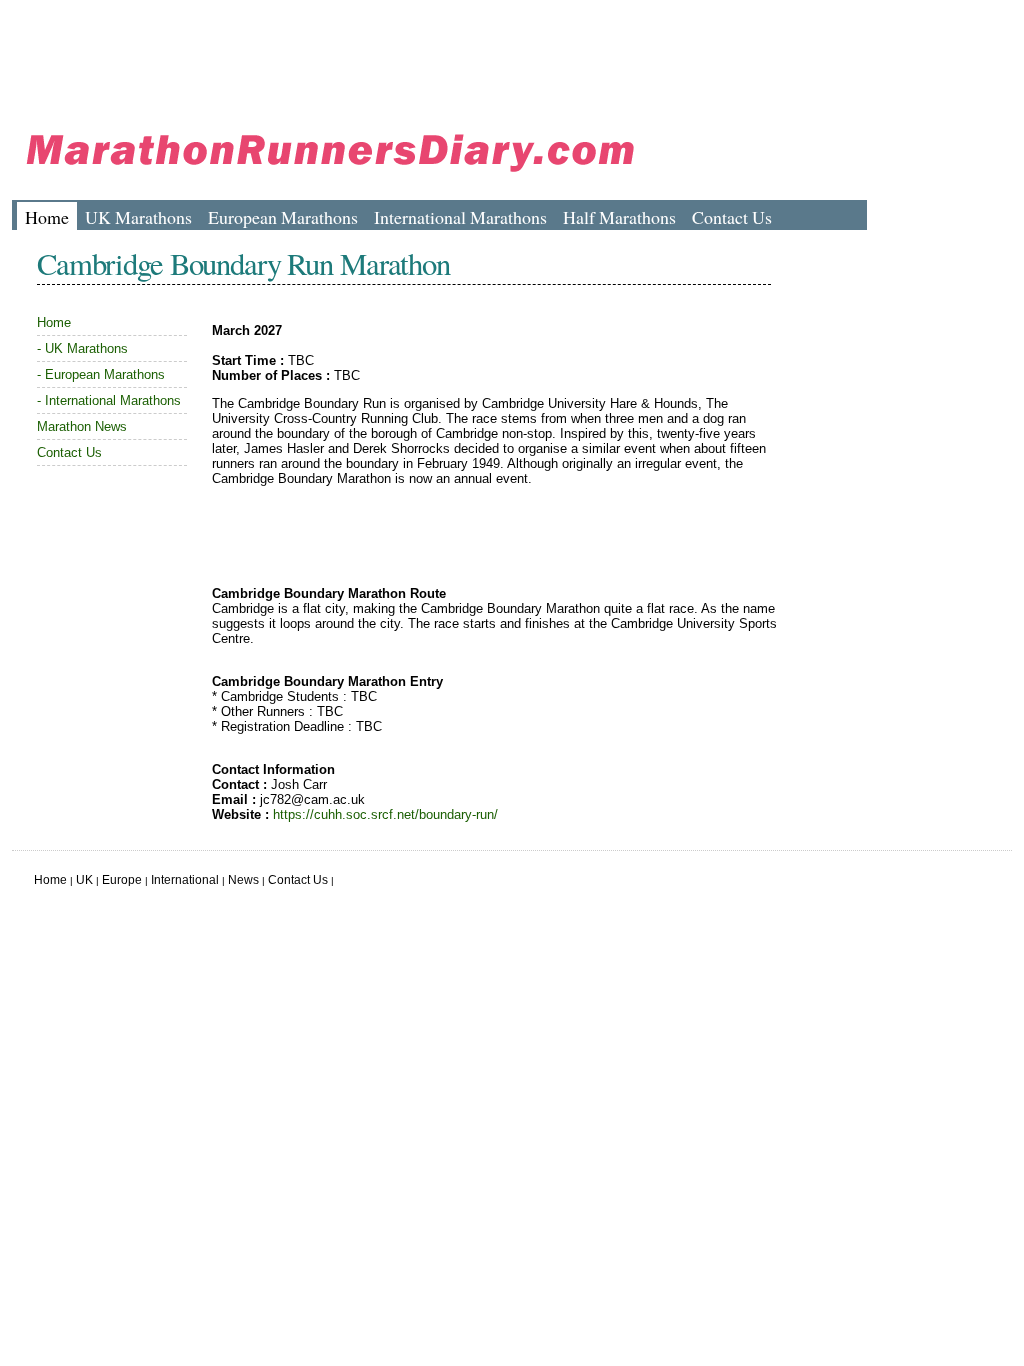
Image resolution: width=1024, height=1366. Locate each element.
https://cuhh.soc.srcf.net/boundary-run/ (385, 814)
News (243, 880)
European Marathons (283, 217)
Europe (122, 880)
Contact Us (732, 217)
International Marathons (460, 217)
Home (47, 217)
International (185, 880)
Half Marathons (619, 217)
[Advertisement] (376, 55)
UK (84, 880)
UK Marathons (138, 217)
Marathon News (82, 426)
